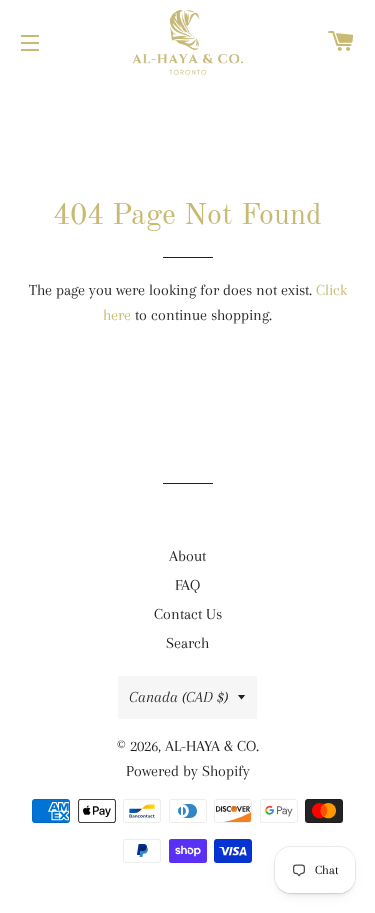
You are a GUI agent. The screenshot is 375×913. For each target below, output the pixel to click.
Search (187, 643)
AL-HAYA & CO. (212, 746)
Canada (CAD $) (178, 697)
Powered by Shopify (188, 771)
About (187, 556)
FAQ (187, 585)
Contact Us (188, 614)
